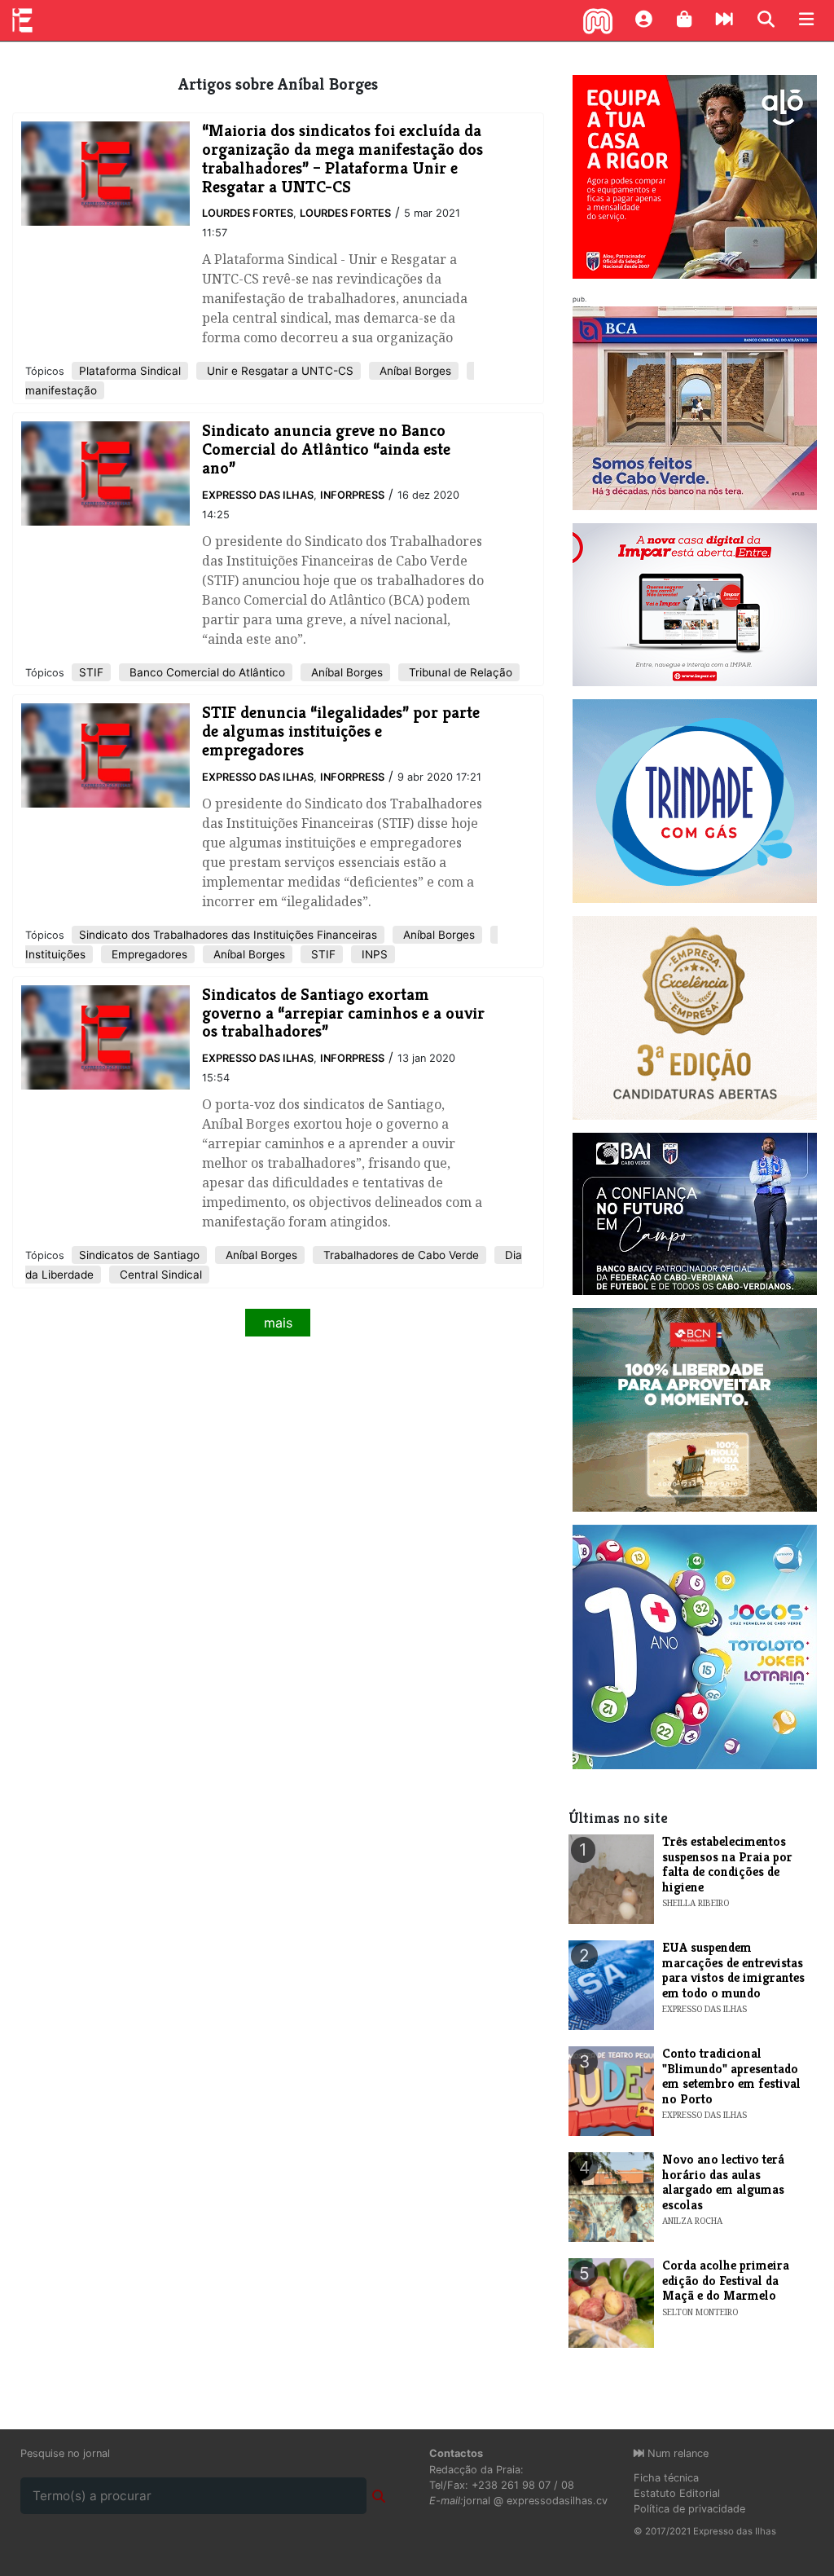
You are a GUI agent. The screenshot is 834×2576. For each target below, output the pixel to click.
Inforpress (352, 495)
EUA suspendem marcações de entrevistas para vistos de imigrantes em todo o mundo (733, 1970)
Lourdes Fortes (248, 213)
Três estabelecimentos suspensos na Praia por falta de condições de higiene (727, 1864)
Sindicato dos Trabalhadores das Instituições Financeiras (228, 935)
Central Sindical (159, 1275)
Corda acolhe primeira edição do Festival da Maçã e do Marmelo (726, 2280)
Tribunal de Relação (459, 672)
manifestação (61, 390)
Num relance (676, 2453)
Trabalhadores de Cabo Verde (399, 1255)
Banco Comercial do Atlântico (206, 672)
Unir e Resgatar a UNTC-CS (279, 371)
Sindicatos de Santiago (139, 1255)
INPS (373, 954)
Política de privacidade (689, 2509)
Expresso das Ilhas (258, 495)
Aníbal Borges (414, 371)
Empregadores (148, 954)
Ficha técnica (666, 2478)
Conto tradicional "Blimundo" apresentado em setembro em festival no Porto (731, 2076)
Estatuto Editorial (677, 2493)
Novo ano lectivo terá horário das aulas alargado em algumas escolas (723, 2182)
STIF (91, 672)
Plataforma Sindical (130, 371)
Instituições (55, 954)
